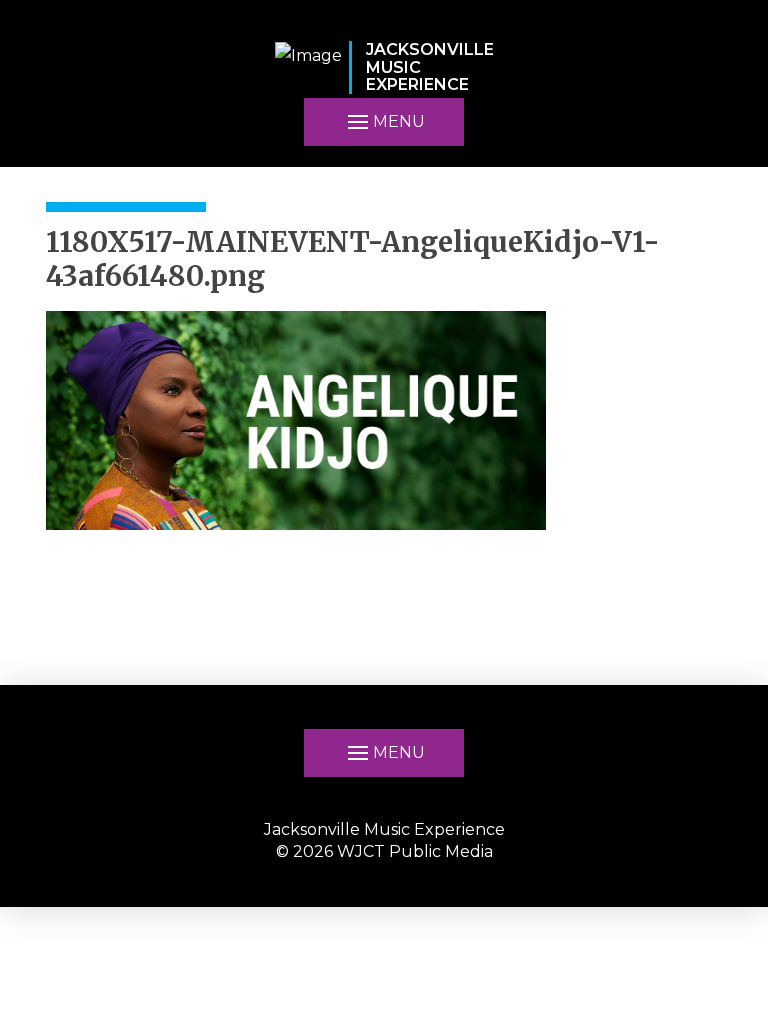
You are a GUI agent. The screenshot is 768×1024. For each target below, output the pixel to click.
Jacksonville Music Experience (384, 829)
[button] (384, 122)
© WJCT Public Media (384, 851)
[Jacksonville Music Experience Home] (308, 67)
